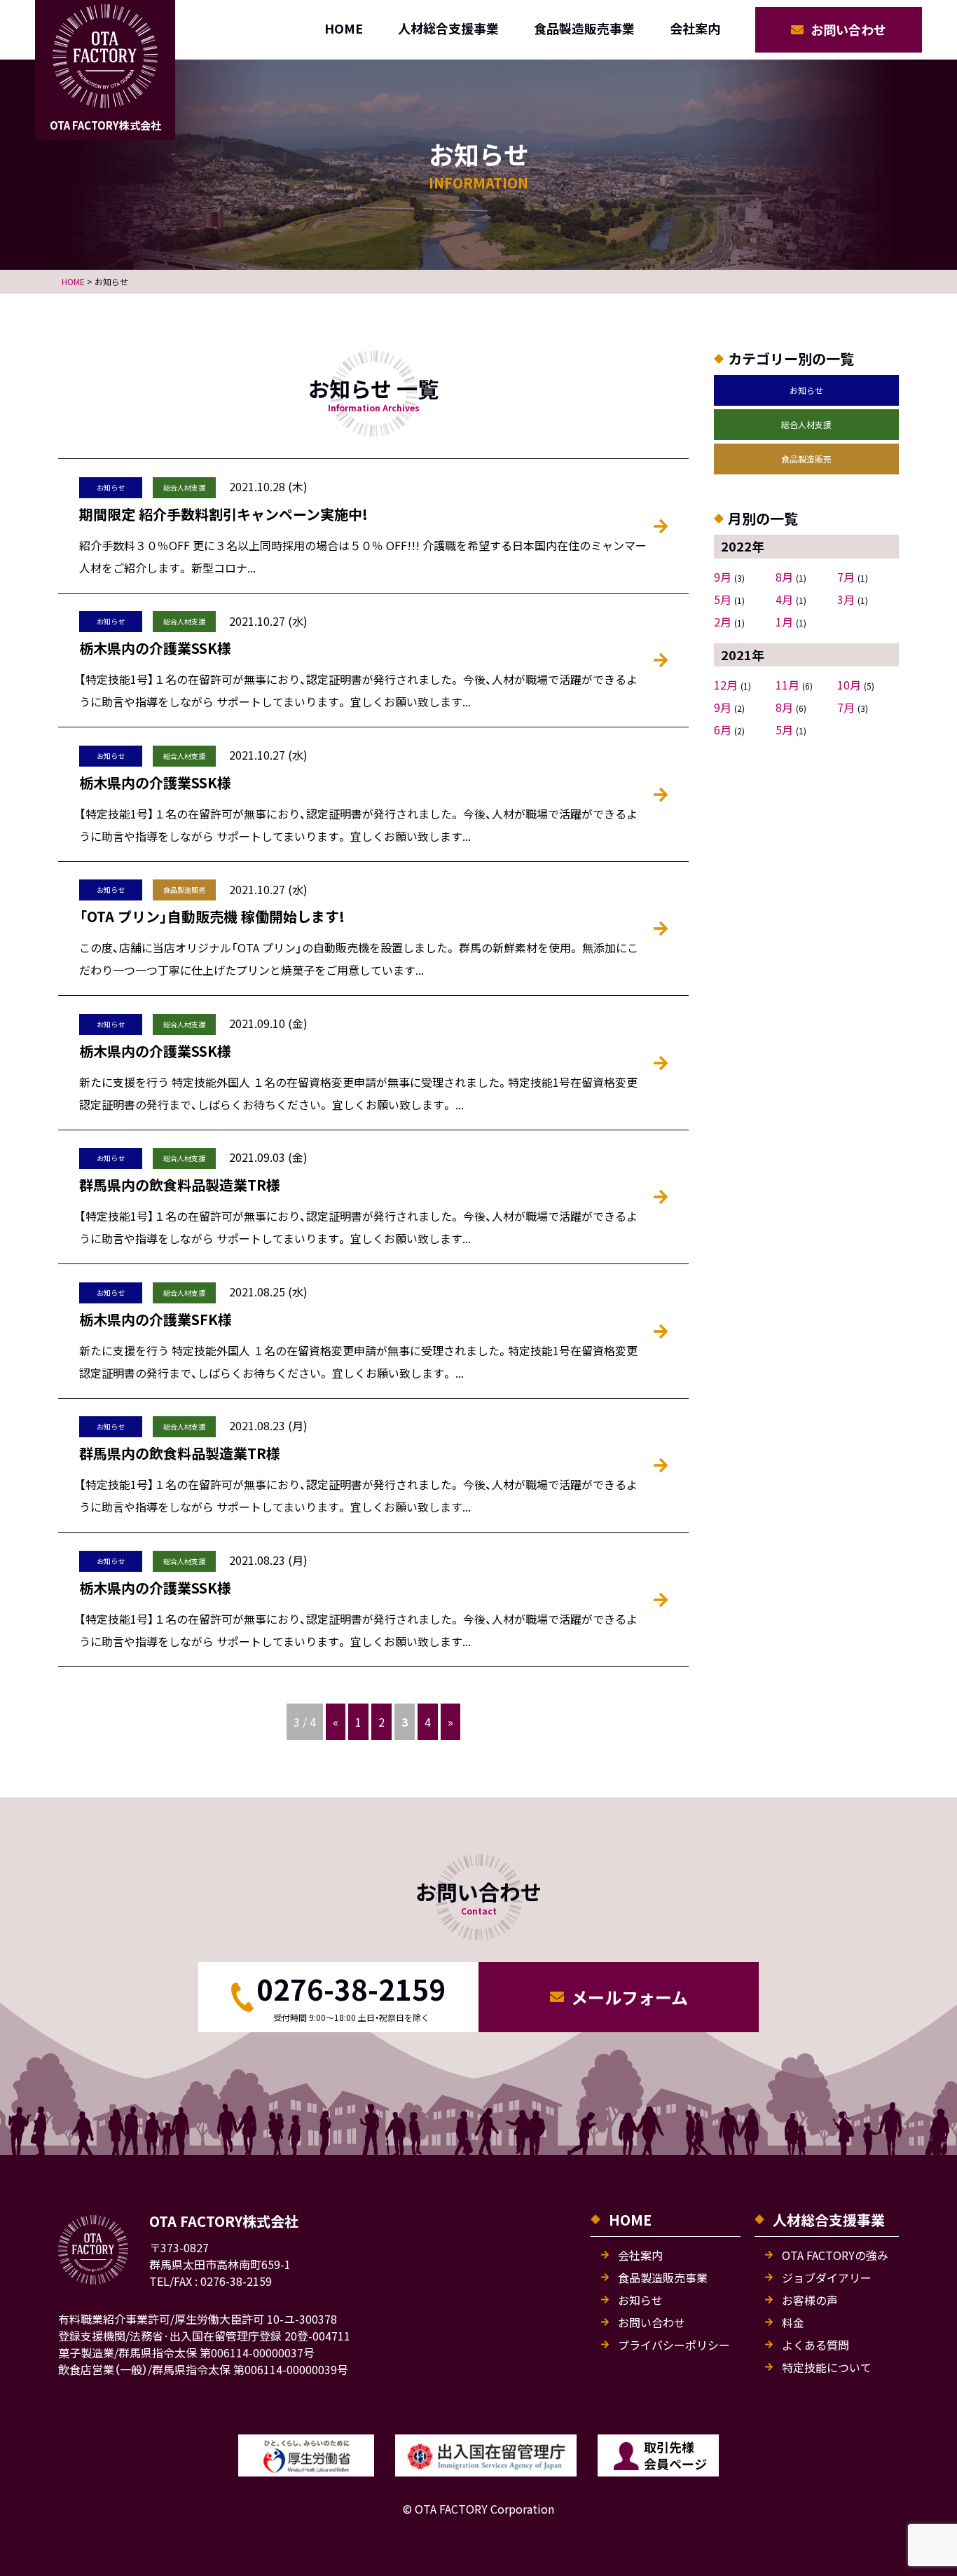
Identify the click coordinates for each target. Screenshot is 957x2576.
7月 (846, 577)
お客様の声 (810, 2300)
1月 (784, 622)
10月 (849, 685)
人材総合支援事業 (448, 28)
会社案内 (695, 28)
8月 (784, 577)
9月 (723, 577)
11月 (787, 685)
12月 (726, 685)
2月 (723, 622)
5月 (723, 599)
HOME (344, 28)
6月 (723, 729)
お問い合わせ (848, 29)
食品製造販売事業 (584, 28)
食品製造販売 (806, 459)
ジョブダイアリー (827, 2277)
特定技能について (827, 2367)
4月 (784, 599)
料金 (793, 2322)
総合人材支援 (806, 424)
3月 (846, 599)
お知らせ (806, 390)
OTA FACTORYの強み (835, 2255)
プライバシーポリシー (674, 2345)
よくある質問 (815, 2345)
